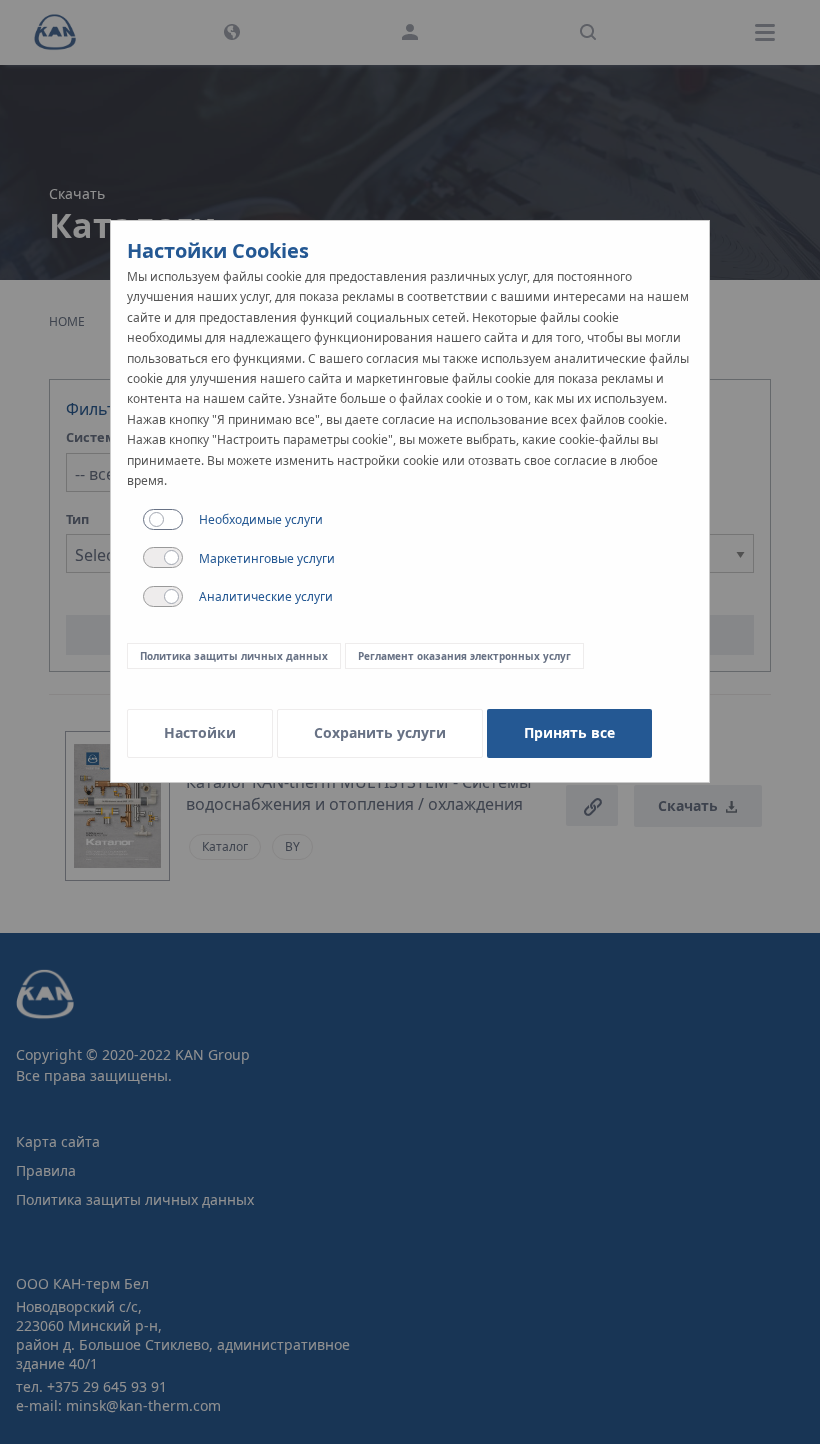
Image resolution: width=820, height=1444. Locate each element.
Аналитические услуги (266, 596)
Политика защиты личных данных (234, 656)
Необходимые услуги (261, 519)
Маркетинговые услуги (267, 558)
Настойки (200, 732)
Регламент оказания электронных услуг (464, 656)
